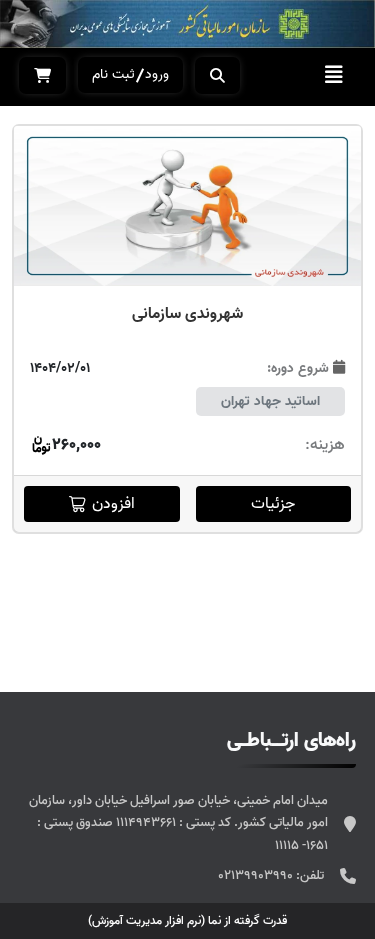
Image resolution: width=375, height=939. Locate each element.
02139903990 (257, 875)
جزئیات (273, 504)
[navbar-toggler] (334, 75)
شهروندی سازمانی (187, 314)
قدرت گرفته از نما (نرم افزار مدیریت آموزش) (187, 920)
